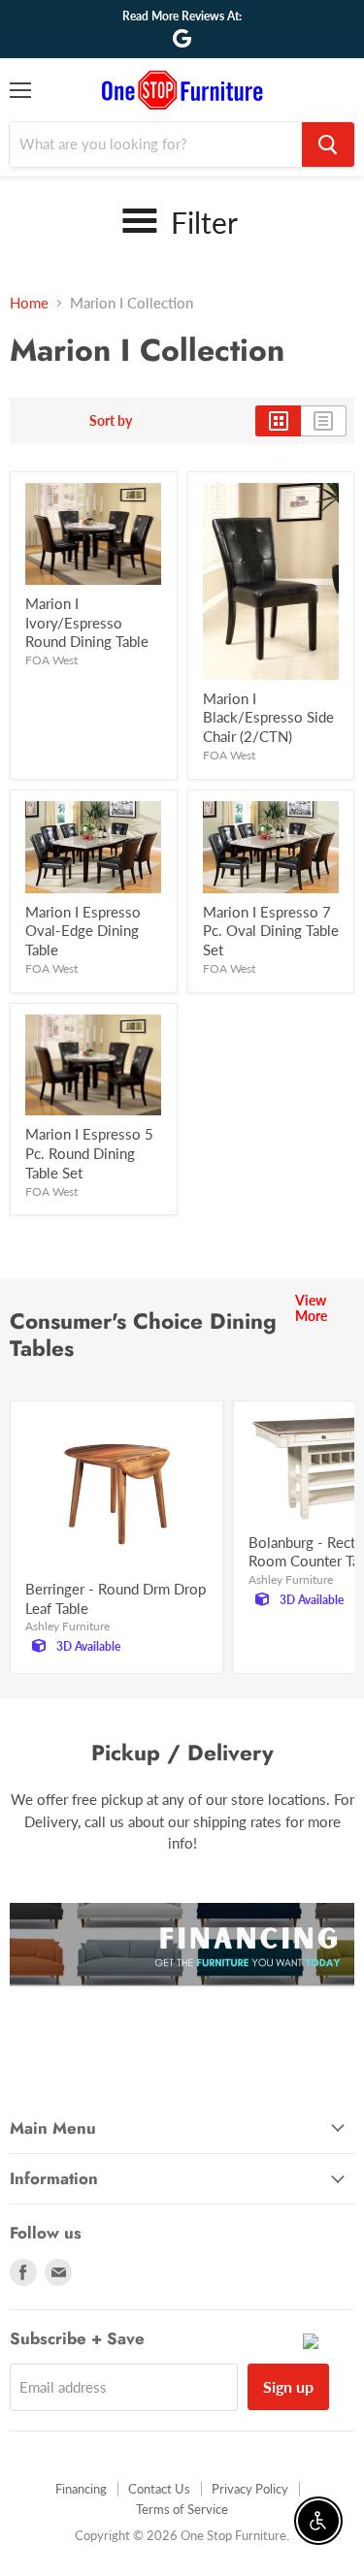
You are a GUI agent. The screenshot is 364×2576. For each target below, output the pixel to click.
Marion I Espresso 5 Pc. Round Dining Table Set (89, 1153)
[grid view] (278, 421)
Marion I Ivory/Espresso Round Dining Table (87, 622)
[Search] (328, 145)
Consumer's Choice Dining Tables (143, 1335)
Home (29, 303)
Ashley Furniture (67, 1626)
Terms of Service (182, 2509)
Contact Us (159, 2489)
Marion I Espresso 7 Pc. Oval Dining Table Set (271, 931)
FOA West (51, 660)
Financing (81, 2489)
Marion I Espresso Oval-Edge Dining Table (83, 931)
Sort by (111, 421)
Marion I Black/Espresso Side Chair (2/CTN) (268, 717)
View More (311, 1308)
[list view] (324, 421)
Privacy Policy (250, 2489)
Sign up (288, 2386)
